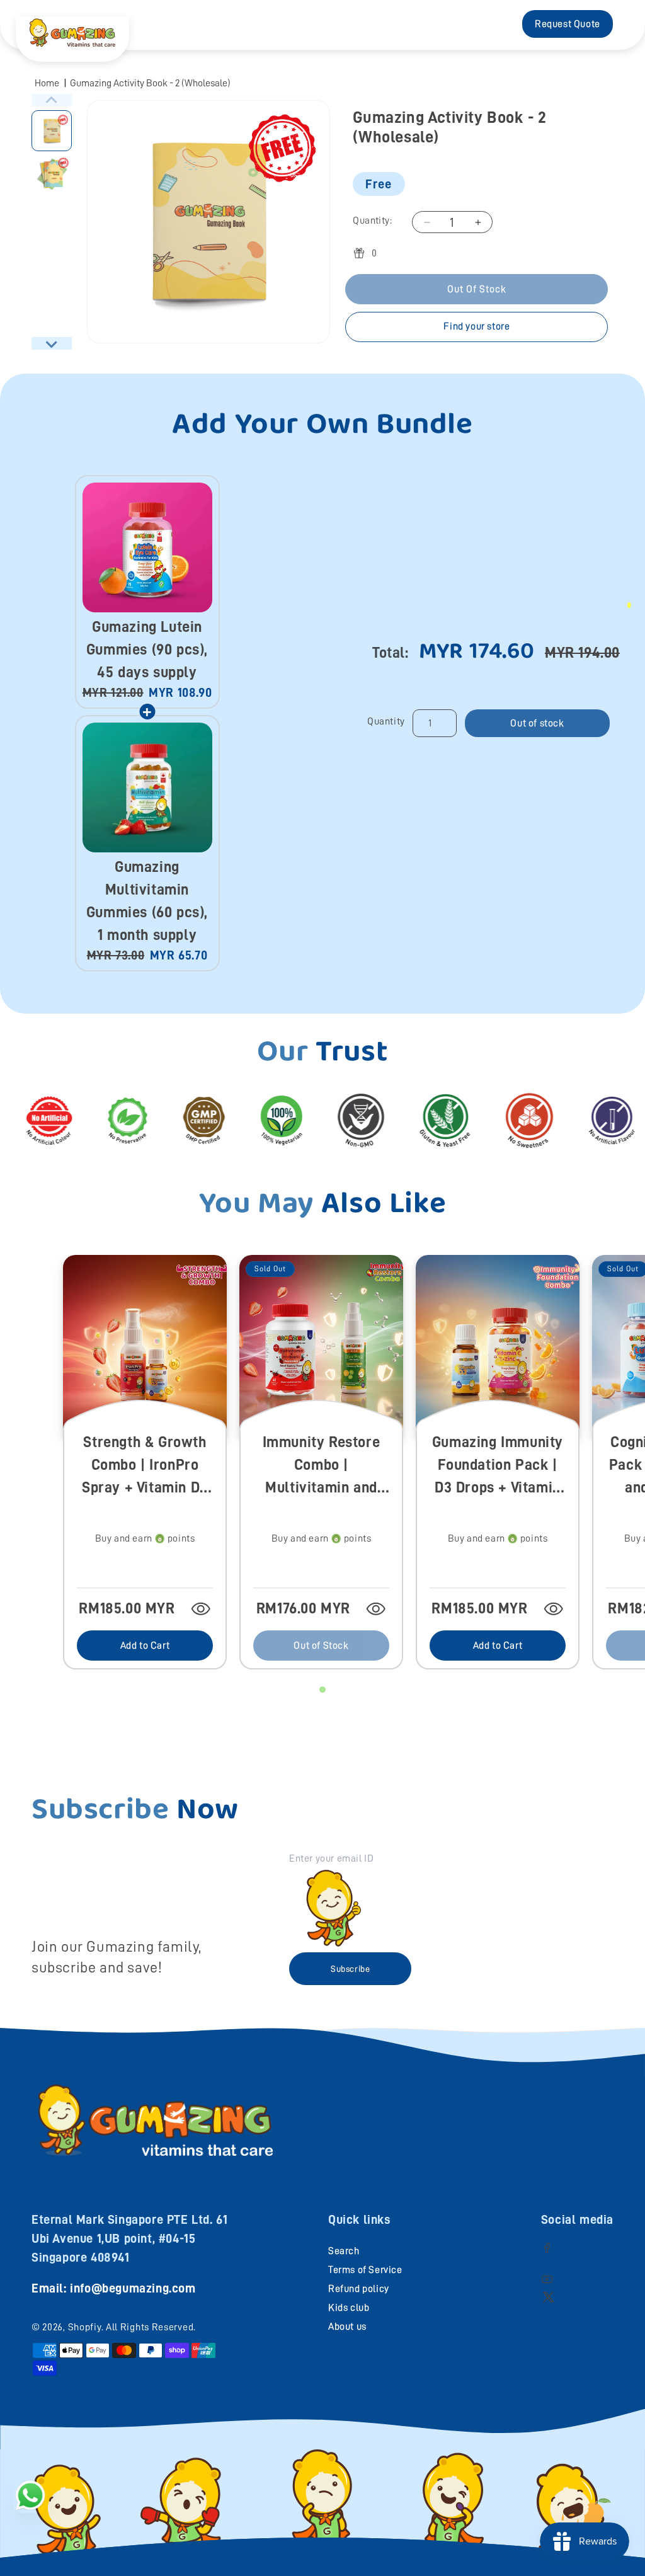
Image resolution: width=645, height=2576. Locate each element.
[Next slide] (52, 343)
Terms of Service (365, 2270)
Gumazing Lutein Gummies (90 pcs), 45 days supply (147, 650)
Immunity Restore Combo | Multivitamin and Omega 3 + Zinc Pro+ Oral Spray (322, 1466)
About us (347, 2327)
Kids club (349, 2308)
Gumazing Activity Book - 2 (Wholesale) (150, 83)
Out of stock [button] (537, 723)
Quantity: (372, 220)
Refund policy (359, 2289)
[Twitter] (548, 2297)
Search (344, 2251)
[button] (52, 131)
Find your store (477, 326)
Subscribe (350, 1969)
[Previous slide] (52, 100)
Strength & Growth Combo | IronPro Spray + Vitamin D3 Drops (145, 1466)
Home (47, 83)
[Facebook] (547, 2247)
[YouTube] (547, 2279)
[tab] (322, 1690)
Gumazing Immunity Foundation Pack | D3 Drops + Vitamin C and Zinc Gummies (498, 1466)
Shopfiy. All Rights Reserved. (132, 2327)
